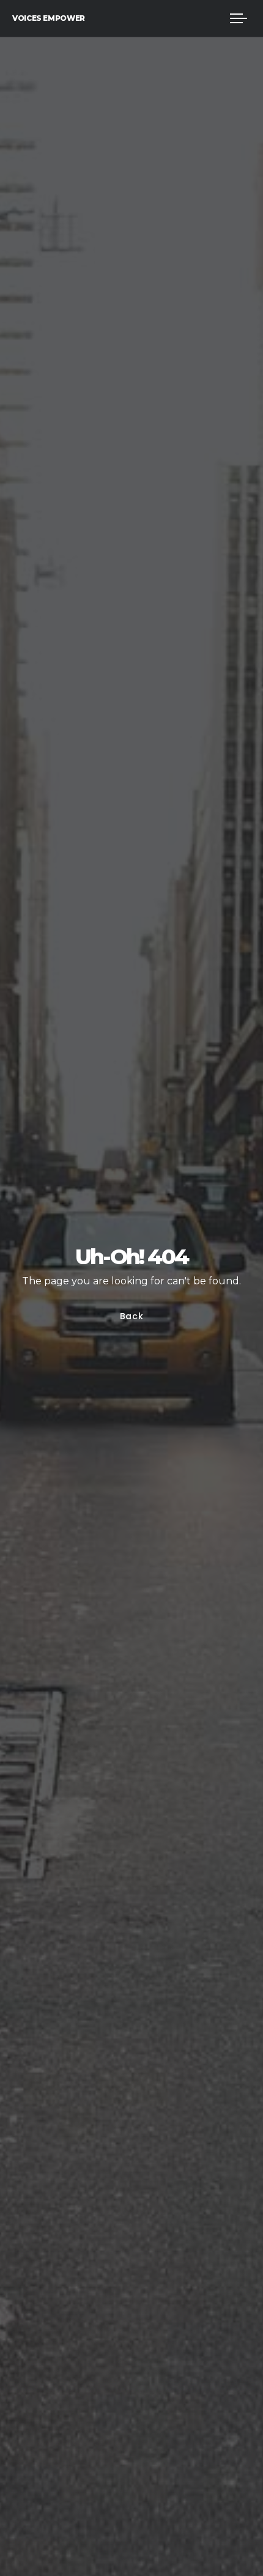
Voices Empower (49, 18)
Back (132, 1316)
